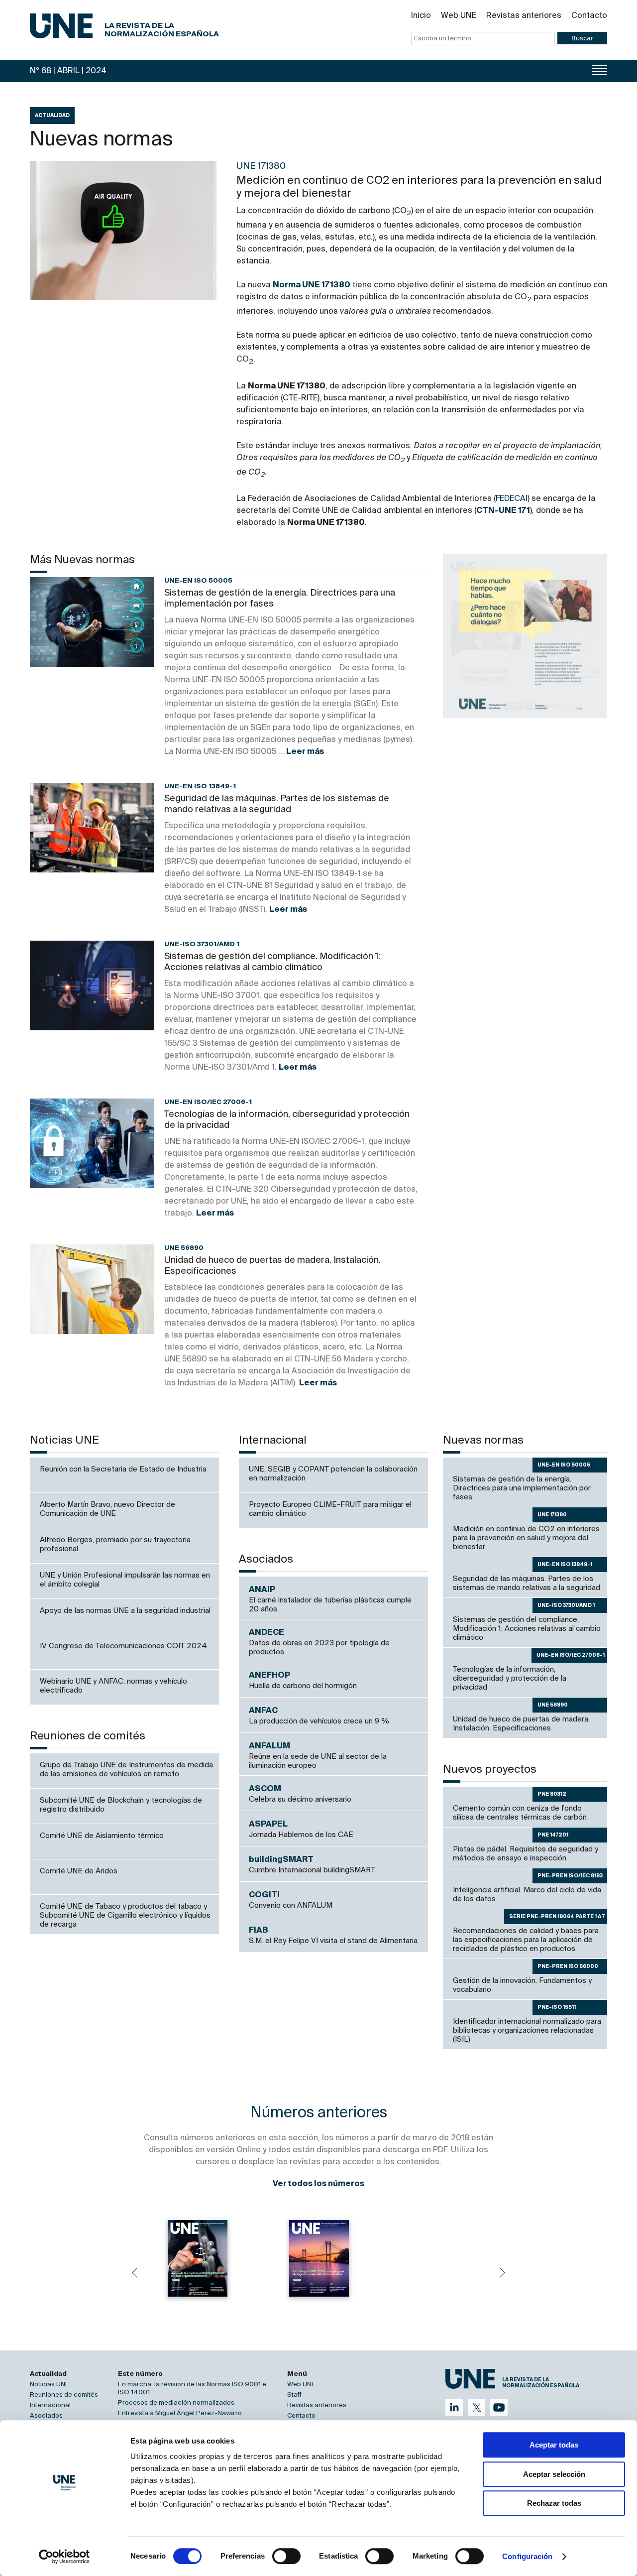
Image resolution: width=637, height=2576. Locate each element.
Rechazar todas (554, 2503)
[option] (525, 636)
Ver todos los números (318, 2184)
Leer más (305, 752)
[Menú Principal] (600, 70)
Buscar (582, 38)
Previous (134, 2273)
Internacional (50, 2405)
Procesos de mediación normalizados (176, 2403)
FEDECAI (512, 499)
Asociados (46, 2416)
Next (503, 2273)
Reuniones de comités (64, 2395)
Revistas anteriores (524, 16)
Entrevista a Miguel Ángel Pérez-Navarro (180, 2413)
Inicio (421, 16)
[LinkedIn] (454, 2407)
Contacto (589, 16)
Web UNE (459, 16)
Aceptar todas (554, 2445)
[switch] (286, 2556)
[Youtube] (499, 2407)
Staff (294, 2395)
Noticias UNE (50, 2385)
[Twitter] (477, 2407)
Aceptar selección (554, 2474)
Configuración (527, 2556)
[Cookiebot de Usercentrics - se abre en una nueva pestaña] (64, 2557)
